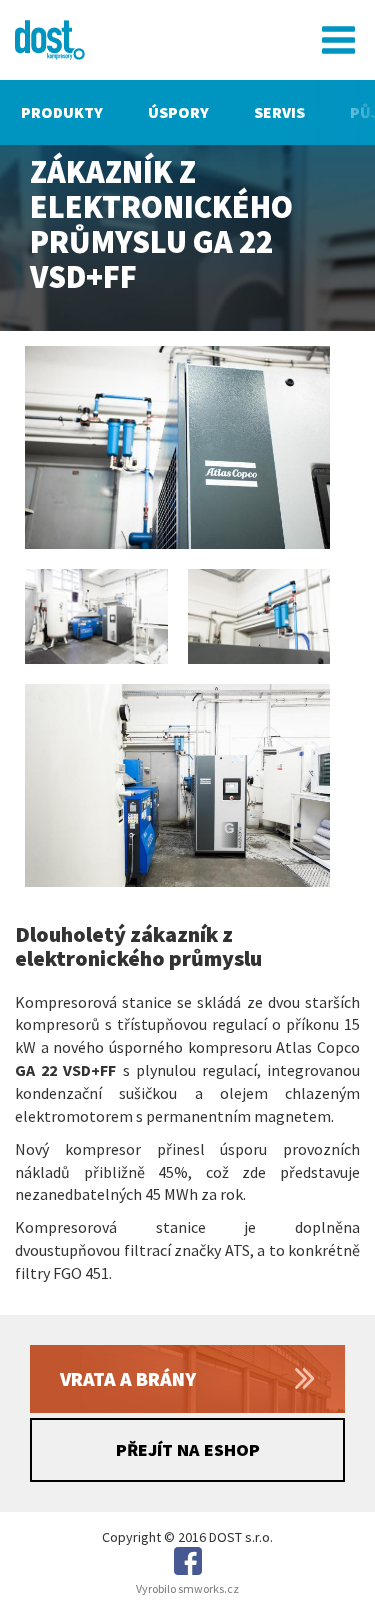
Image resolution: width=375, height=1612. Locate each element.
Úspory (178, 112)
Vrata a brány (128, 1378)
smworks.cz (208, 1588)
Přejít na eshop (188, 1449)
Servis (279, 112)
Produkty (62, 112)
